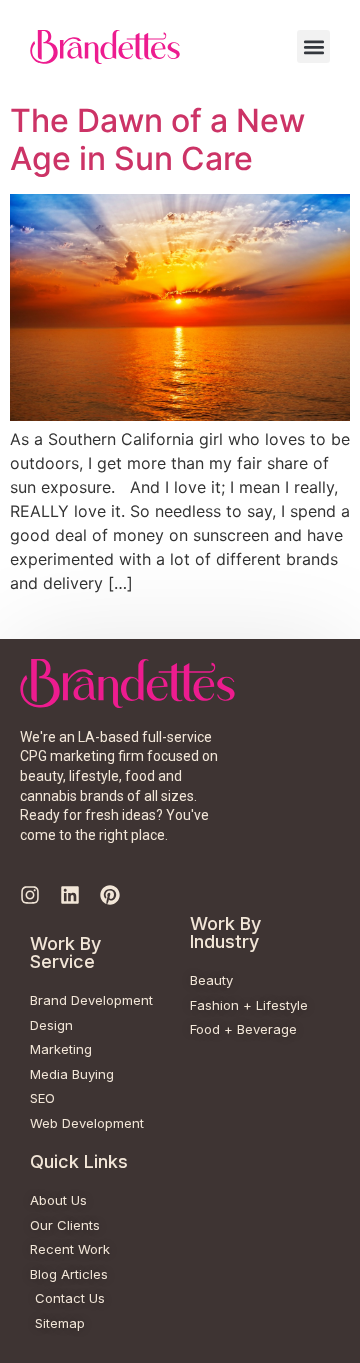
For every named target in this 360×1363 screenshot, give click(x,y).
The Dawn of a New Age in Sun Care (157, 139)
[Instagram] (30, 895)
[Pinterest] (110, 895)
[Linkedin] (70, 895)
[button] (313, 46)
